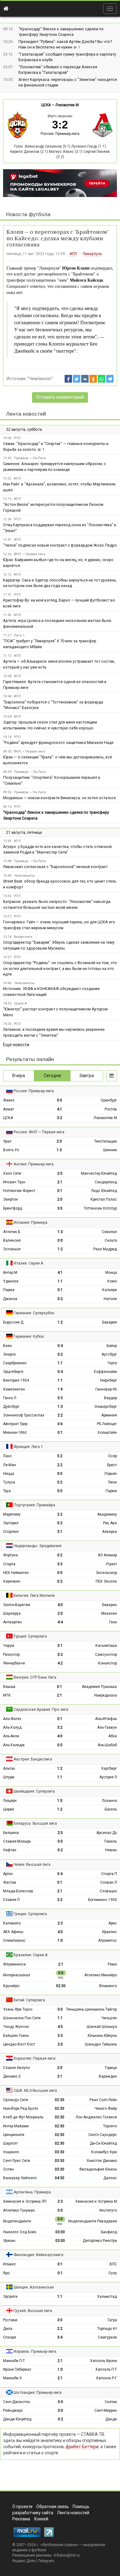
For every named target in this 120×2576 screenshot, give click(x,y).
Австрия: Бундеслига (33, 1759)
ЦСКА (46, 105)
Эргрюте (10, 2297)
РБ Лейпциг (107, 1424)
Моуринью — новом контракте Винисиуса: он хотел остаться (59, 798)
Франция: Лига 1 (28, 1447)
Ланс (8, 1456)
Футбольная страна (59, 2545)
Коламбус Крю (104, 2152)
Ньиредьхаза (106, 1695)
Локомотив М (67, 105)
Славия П (11, 1900)
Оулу (113, 2273)
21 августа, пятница (24, 832)
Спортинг (11, 1532)
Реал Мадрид (105, 1249)
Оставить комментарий (60, 397)
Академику (107, 1514)
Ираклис (110, 1932)
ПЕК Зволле (106, 1581)
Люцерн (10, 1801)
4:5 (60, 2027)
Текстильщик (106, 1141)
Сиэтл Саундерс (103, 2135)
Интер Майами (16, 2126)
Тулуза (9, 1482)
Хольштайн (107, 1433)
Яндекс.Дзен (24, 2561)
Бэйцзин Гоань (16, 2036)
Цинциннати (14, 2135)
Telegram (46, 2561)
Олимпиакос (14, 1940)
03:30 (60, 2152)
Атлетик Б (12, 1232)
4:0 (60, 1605)
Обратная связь (53, 2507)
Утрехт (111, 1564)
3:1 (60, 1532)
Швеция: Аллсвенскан (34, 2287)
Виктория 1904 (16, 1380)
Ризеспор (11, 1655)
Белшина (11, 1833)
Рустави (10, 2320)
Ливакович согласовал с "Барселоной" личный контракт (55, 867)
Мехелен (109, 1613)
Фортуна (10, 1555)
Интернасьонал (17, 1975)
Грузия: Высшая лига (33, 2311)
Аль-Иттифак (106, 1719)
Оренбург (109, 1100)
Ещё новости (16, 1045)
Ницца (9, 1474)
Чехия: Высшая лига (32, 1864)
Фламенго (108, 1986)
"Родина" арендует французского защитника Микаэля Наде (58, 743)
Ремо (112, 1964)
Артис (8, 1874)
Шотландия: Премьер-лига (38, 2392)
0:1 (60, 1191)
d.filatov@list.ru (67, 2555)
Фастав (10, 1882)
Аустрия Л (108, 1777)
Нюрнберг (108, 1380)
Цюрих (9, 1809)
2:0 (59, 1141)
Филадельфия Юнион (98, 2169)
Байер (112, 1346)
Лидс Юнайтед (104, 1191)
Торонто (110, 2126)
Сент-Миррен (106, 2410)
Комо (112, 1281)
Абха (113, 1736)
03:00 (60, 2232)
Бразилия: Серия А (31, 1955)
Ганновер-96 (106, 1389)
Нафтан (10, 1850)
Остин (8, 2169)
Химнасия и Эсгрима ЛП (25, 2201)
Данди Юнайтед (17, 2419)
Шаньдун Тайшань (101, 2044)
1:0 (60, 1801)
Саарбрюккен (15, 1363)
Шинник (110, 1150)
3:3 (60, 1564)
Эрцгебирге (13, 1372)
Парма (9, 1290)
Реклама (21, 2519)
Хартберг (109, 1768)
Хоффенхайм (105, 1372)
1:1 (60, 1281)
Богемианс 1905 (102, 1900)
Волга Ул (11, 1150)
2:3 (60, 1923)
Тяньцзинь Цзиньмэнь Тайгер (91, 2009)
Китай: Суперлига (29, 2000)
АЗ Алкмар (107, 1555)
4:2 (60, 1663)
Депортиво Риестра (100, 2241)
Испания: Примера (30, 1222)
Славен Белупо (16, 2068)
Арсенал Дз (107, 1833)
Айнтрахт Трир (15, 1424)
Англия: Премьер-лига (34, 1164)
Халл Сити (12, 1173)
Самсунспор (106, 1655)
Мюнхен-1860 (15, 1433)
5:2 (60, 1456)
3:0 (60, 1208)
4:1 (60, 1109)
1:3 (59, 1150)
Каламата (12, 1923)
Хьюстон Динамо (102, 2161)
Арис (113, 1923)
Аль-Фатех (12, 1719)
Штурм (9, 1777)
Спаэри (10, 2337)
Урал (7, 1141)
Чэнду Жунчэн (16, 2027)
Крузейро (11, 1986)
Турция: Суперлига (30, 1636)
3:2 (60, 1118)
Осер (112, 1456)
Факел (9, 1100)
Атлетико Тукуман (19, 2210)
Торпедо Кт (107, 2329)
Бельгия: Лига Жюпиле (34, 1595)
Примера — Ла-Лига (30, 458)
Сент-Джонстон (17, 2402)
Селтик (111, 2402)
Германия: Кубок (29, 1336)
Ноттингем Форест (19, 1191)
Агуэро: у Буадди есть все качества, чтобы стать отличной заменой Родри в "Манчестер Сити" (57, 850)
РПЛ (17, 438)
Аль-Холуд (12, 1727)
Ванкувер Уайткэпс (20, 2178)
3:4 (60, 2337)
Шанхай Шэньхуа (102, 2027)
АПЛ (73, 254)
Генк (113, 1622)
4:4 (60, 1622)
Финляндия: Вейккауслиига (38, 2255)
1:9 (60, 1389)
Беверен (110, 1605)
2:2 (60, 1415)
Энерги (9, 1354)
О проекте (22, 2507)
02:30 (61, 1986)
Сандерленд (106, 1182)
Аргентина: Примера (32, 2192)
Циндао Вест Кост (19, 2044)
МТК (7, 1695)
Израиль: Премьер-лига (35, 2351)
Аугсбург (109, 1354)
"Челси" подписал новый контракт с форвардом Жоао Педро (60, 545)
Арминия (109, 1415)
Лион (112, 1482)
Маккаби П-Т (14, 2361)
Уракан (9, 2241)
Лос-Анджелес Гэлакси (96, 2117)
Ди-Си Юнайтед (103, 2143)
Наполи (110, 1299)
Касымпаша (106, 1646)
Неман (111, 1850)
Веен (8, 1346)
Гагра (112, 2320)
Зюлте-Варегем (17, 1605)
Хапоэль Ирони (104, 2361)
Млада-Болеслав (18, 1891)
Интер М (10, 1273)
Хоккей (41, 2519)
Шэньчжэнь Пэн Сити (22, 2018)
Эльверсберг (106, 1407)
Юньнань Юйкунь (102, 2036)
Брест (112, 1465)
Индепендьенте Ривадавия (93, 2221)
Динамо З (12, 2076)
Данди (111, 2419)
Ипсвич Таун (14, 1182)
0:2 (60, 1299)
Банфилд (109, 2232)
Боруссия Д (13, 1322)
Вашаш (9, 1687)
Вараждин (108, 2076)
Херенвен (12, 1581)
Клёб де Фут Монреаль (23, 2117)
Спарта (9, 1564)
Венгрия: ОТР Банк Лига (35, 1677)
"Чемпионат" (40, 379)
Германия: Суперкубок (34, 1313)
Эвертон (10, 1199)
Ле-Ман (10, 1465)
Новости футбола (28, 214)
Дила (8, 2329)
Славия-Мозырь (17, 1841)
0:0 (60, 1100)
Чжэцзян (109, 2018)
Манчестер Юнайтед (99, 1173)
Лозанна (109, 1801)
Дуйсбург (11, 1407)
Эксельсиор (106, 1573)
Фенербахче (14, 1663)
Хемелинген (14, 1389)
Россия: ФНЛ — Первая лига (39, 1132)
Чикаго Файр (106, 2108)
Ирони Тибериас (17, 2369)
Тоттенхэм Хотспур (100, 1208)
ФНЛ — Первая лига (30, 554)
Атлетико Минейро (101, 1975)
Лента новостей (26, 414)
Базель (111, 1809)
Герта (112, 1363)
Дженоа (10, 1299)
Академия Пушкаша (99, 1687)
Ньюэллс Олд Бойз (20, 2232)
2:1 (60, 1182)
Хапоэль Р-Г (106, 2378)
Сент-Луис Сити (17, 2161)
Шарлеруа (12, 1613)
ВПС (113, 2264)
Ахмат (8, 1109)
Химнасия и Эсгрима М (96, 2201)
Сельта (111, 1240)
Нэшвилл (11, 2152)
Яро (6, 2273)
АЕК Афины (13, 1932)
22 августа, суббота (24, 429)
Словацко (108, 1891)
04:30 (60, 2178)
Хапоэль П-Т (106, 2369)
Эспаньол (12, 1249)
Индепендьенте (17, 2221)
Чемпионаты (24, 876)
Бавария (110, 1322)
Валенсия (12, 1240)
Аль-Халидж (14, 1745)
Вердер (110, 1398)
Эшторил (11, 1523)
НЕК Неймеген (16, 1573)
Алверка (110, 1532)
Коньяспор (107, 1663)
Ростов (111, 1109)
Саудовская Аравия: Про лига (41, 1709)
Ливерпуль (92, 254)
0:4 (60, 1346)
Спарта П (109, 1874)
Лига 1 (19, 635)
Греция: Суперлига (30, 1914)
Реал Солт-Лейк (103, 2100)
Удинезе (11, 1281)
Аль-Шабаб (107, 1745)
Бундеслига (23, 937)
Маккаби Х (12, 2378)
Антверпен (12, 1622)
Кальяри (110, 1290)
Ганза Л (10, 1398)
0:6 (60, 1424)
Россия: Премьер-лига (60, 134)
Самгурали (107, 2337)
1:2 (60, 1249)
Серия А (20, 1003)
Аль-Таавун (107, 1727)
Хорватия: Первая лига (34, 2058)
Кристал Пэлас (104, 1199)
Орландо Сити (16, 2100)
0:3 (60, 1398)
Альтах (9, 1768)
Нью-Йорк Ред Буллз (21, 2108)
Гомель (111, 1841)
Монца (111, 1273)
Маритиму (12, 1514)
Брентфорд (13, 1208)
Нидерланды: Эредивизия (38, 1546)
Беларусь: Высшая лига (35, 1823)
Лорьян (111, 1474)
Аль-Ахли (11, 1736)
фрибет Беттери (82, 2447)
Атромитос (108, 1940)
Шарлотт (10, 2143)
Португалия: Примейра (34, 1505)
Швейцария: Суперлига (34, 1791)
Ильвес (10, 2264)
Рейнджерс (13, 2410)
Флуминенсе (14, 1964)
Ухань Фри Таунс (18, 2009)
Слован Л (109, 1882)
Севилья (109, 1232)
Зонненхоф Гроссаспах (24, 1415)
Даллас (110, 2178)
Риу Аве (110, 1523)
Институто (108, 2210)
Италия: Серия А (28, 1263)
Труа (7, 1491)
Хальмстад (107, 2297)
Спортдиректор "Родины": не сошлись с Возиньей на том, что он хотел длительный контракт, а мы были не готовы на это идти (60, 969)
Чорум (9, 1646)
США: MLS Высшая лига (35, 2090)
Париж (111, 1491)
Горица (111, 2068)
